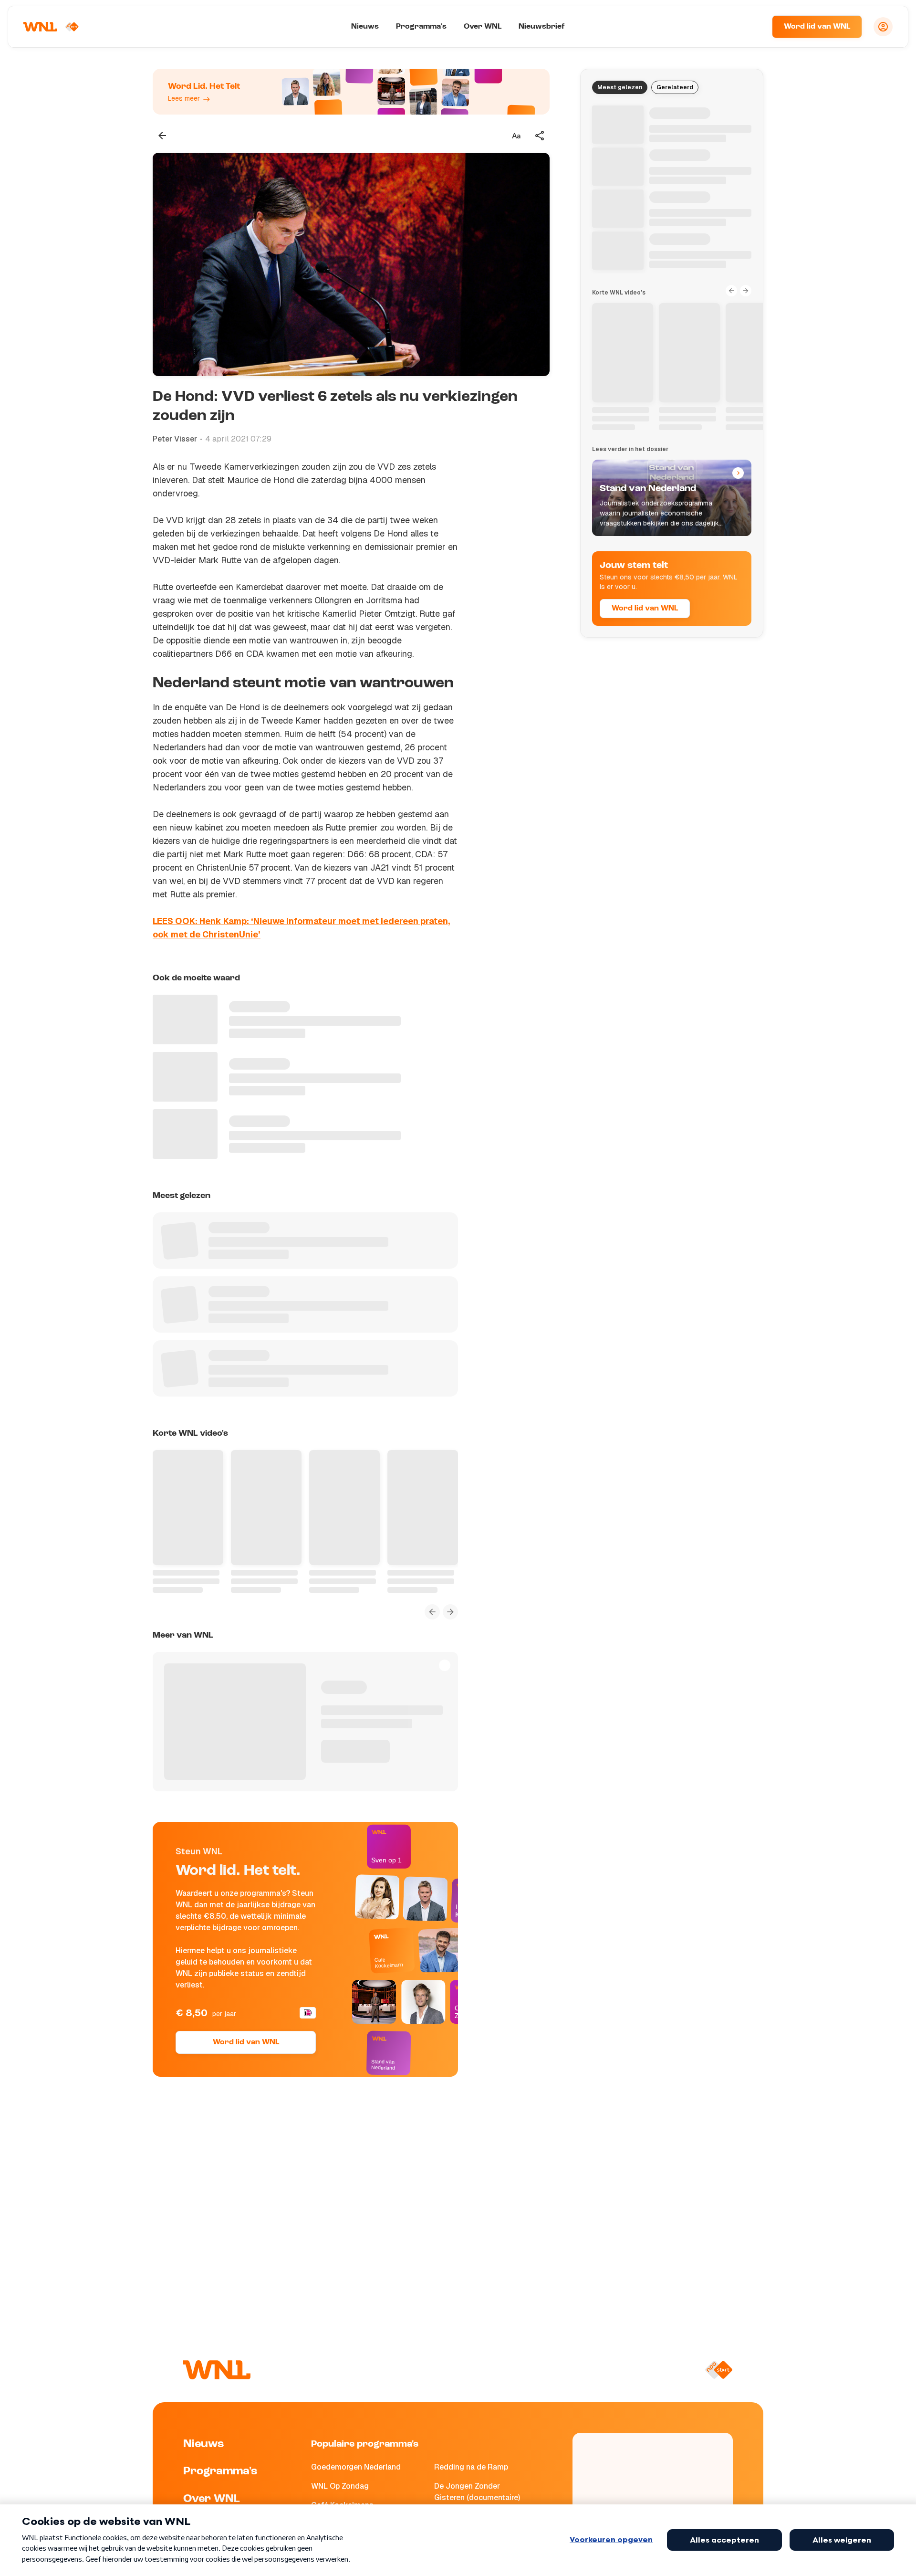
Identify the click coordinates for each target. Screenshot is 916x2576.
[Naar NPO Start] (719, 2370)
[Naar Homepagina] (51, 27)
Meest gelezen (620, 87)
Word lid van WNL (817, 27)
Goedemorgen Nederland (356, 2467)
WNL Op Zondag (340, 2486)
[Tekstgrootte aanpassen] (516, 136)
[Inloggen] (883, 27)
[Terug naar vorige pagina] (162, 136)
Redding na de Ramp (471, 2467)
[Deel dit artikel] (540, 136)
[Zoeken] (753, 27)
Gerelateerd (675, 87)
